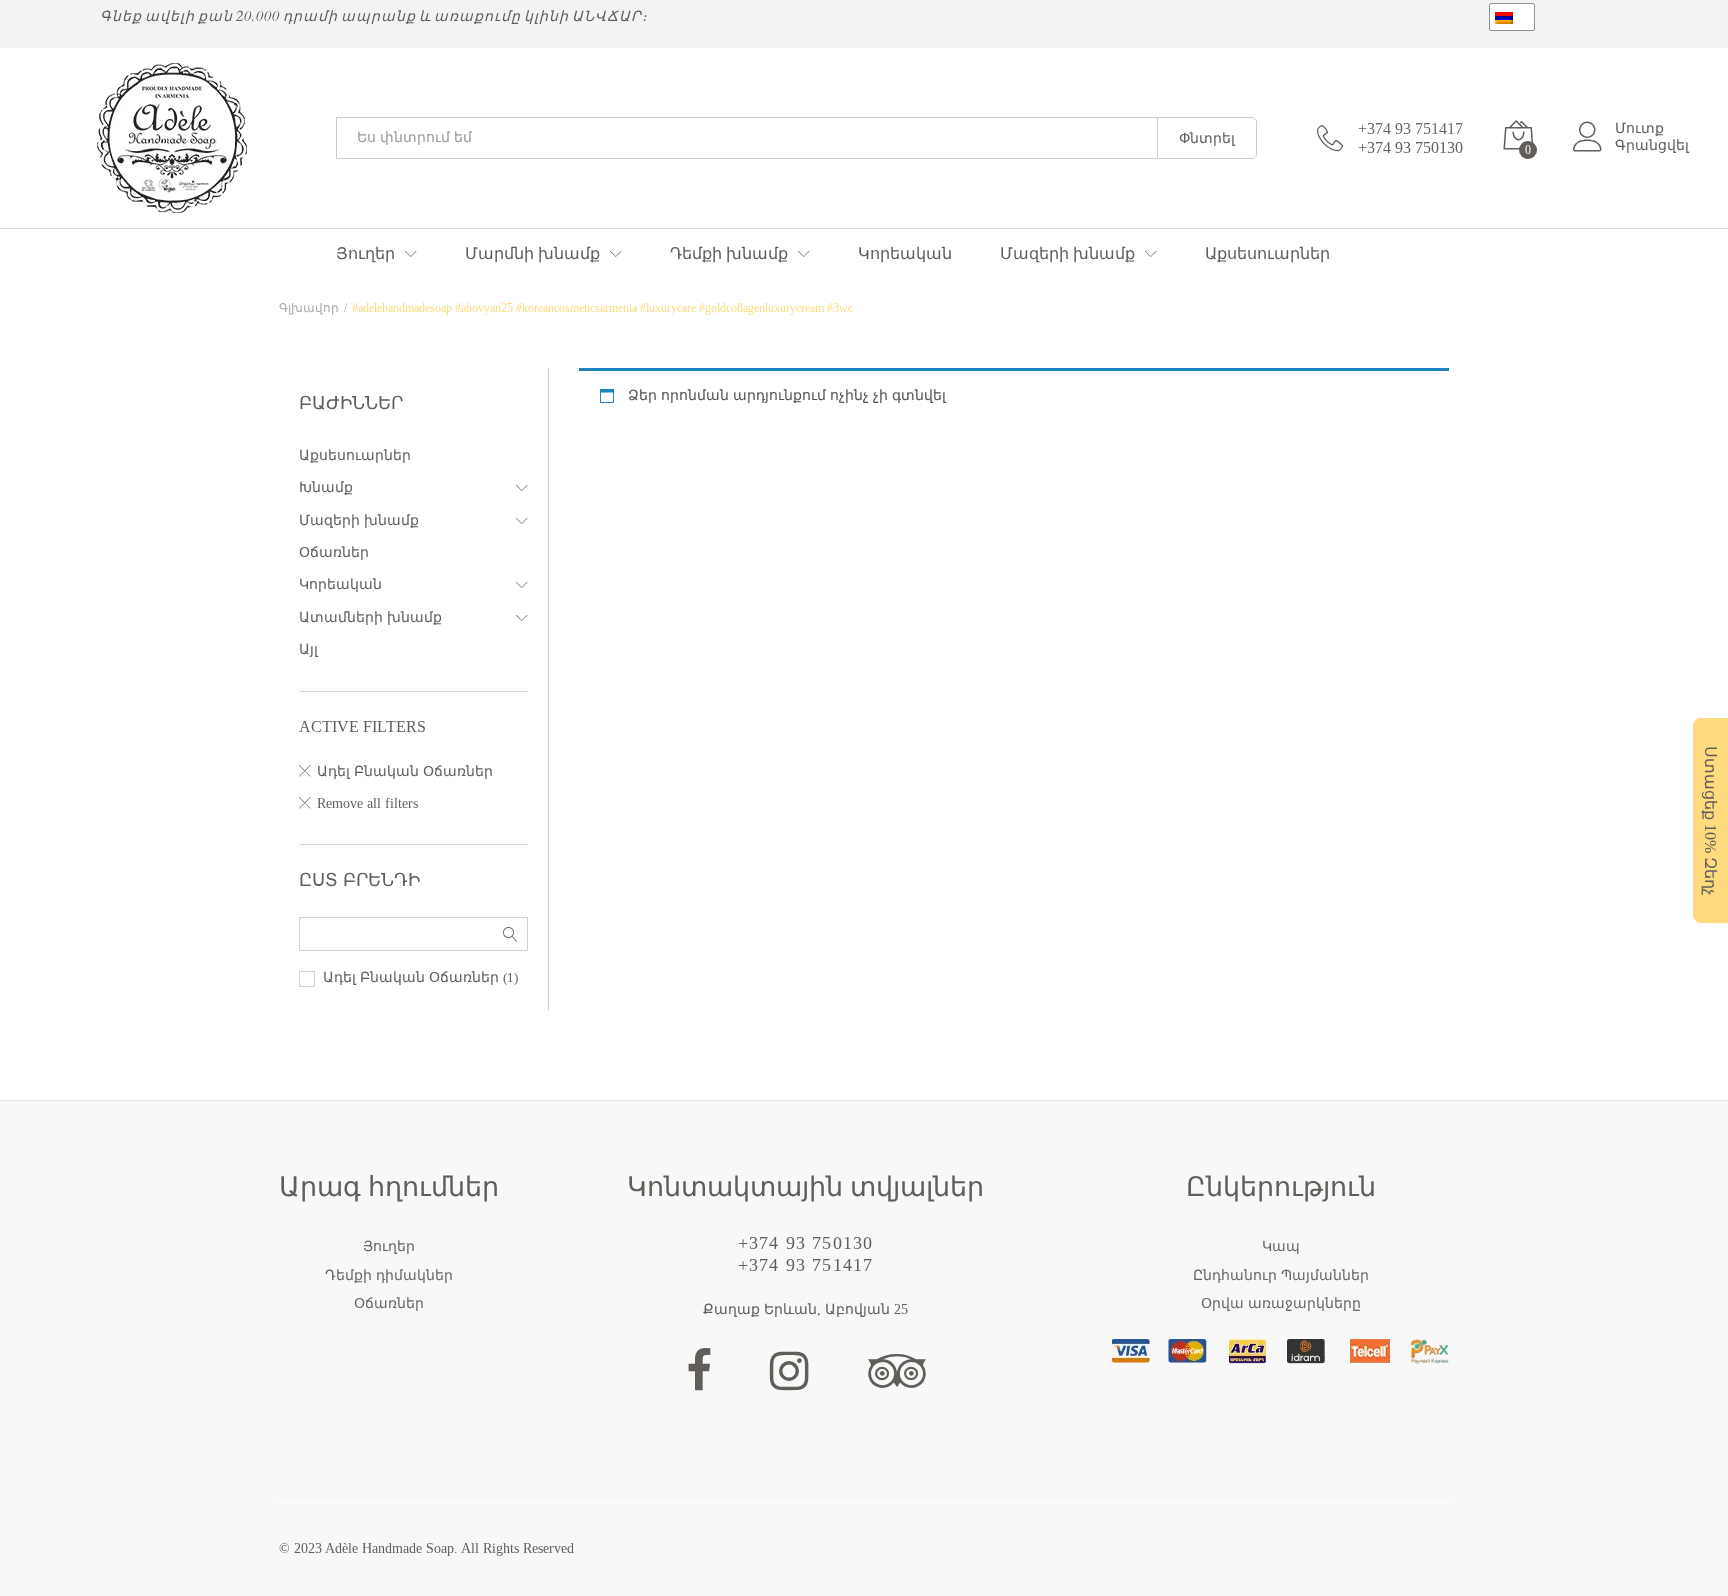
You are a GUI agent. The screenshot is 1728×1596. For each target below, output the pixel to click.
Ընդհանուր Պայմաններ (1281, 1275)
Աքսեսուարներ (1267, 254)
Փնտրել (1207, 138)
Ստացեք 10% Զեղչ (1710, 820)
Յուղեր (389, 1246)
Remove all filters (367, 803)
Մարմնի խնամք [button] (532, 254)
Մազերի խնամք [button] (1067, 254)
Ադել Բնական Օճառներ (405, 771)
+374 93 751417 (1410, 128)
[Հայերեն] (1512, 17)
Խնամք (326, 487)
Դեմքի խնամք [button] (729, 254)
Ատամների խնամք (370, 617)
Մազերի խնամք (359, 520)
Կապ (1281, 1246)
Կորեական (905, 254)
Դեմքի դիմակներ (389, 1275)
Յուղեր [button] (365, 254)
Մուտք (1639, 128)
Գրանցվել (1652, 145)
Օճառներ (334, 552)
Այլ (308, 649)
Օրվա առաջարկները (1281, 1303)
